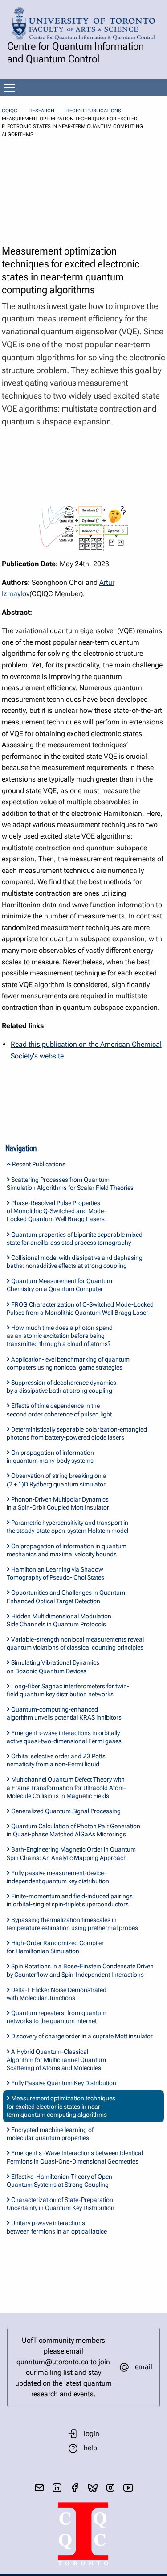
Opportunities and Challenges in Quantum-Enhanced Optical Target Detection (67, 1597)
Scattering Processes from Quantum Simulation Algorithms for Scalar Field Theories (70, 1184)
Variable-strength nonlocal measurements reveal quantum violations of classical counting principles (75, 1643)
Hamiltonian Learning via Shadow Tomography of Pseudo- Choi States (55, 1573)
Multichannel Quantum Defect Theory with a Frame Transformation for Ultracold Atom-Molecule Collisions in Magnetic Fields (66, 1787)
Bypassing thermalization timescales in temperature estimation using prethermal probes (72, 1924)
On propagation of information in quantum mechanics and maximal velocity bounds (67, 1550)
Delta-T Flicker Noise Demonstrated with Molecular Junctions (57, 1994)
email (144, 2367)
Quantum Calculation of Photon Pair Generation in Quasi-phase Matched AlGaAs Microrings (73, 1830)
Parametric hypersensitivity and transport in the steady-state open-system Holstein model (67, 1527)
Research (42, 111)
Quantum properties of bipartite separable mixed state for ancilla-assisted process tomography (75, 1239)
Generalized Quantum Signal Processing (65, 1811)
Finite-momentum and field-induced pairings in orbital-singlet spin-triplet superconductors (70, 1900)
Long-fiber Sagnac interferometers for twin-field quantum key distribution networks (68, 1690)
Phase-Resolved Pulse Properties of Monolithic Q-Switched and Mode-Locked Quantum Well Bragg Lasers (57, 1211)
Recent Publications (94, 111)
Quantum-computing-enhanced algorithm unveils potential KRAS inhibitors (64, 1713)
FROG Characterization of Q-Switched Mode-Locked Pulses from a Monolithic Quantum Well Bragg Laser (80, 1309)
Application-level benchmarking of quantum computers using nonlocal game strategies (68, 1363)
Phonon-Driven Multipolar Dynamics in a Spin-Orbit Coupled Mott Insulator (58, 1503)
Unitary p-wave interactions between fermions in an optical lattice (57, 2227)
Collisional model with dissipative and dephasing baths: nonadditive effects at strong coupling (75, 1262)
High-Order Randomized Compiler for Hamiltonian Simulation (55, 1947)
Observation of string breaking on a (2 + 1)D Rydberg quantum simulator (57, 1480)
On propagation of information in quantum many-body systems (50, 1457)
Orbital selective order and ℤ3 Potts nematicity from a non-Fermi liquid (56, 1760)
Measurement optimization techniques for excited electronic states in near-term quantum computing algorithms (61, 2106)
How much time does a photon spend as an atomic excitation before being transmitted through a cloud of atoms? (60, 1336)
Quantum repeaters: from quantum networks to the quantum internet (57, 2017)
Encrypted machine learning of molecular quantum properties (50, 2134)
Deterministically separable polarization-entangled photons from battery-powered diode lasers (77, 1433)
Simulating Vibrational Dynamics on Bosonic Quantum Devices (53, 1667)
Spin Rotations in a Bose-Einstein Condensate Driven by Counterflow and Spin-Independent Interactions (80, 1970)
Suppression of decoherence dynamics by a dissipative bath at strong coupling (61, 1387)
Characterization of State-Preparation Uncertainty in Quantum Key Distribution (61, 2204)
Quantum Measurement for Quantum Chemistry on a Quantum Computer (59, 1285)
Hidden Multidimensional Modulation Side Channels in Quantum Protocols (59, 1620)
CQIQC (10, 111)
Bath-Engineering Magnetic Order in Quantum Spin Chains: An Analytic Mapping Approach (71, 1853)
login (92, 2434)
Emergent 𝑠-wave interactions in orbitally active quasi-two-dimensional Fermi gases (64, 1737)
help (90, 2448)
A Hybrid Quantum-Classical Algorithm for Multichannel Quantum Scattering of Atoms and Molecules (56, 2060)
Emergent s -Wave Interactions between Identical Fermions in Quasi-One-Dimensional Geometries (75, 2157)
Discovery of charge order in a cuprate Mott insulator (81, 2036)
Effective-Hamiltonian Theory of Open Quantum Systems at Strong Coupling (59, 2181)
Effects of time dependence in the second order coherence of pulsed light (59, 1410)
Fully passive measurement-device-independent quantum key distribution (58, 1877)
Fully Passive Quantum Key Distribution (63, 2083)
